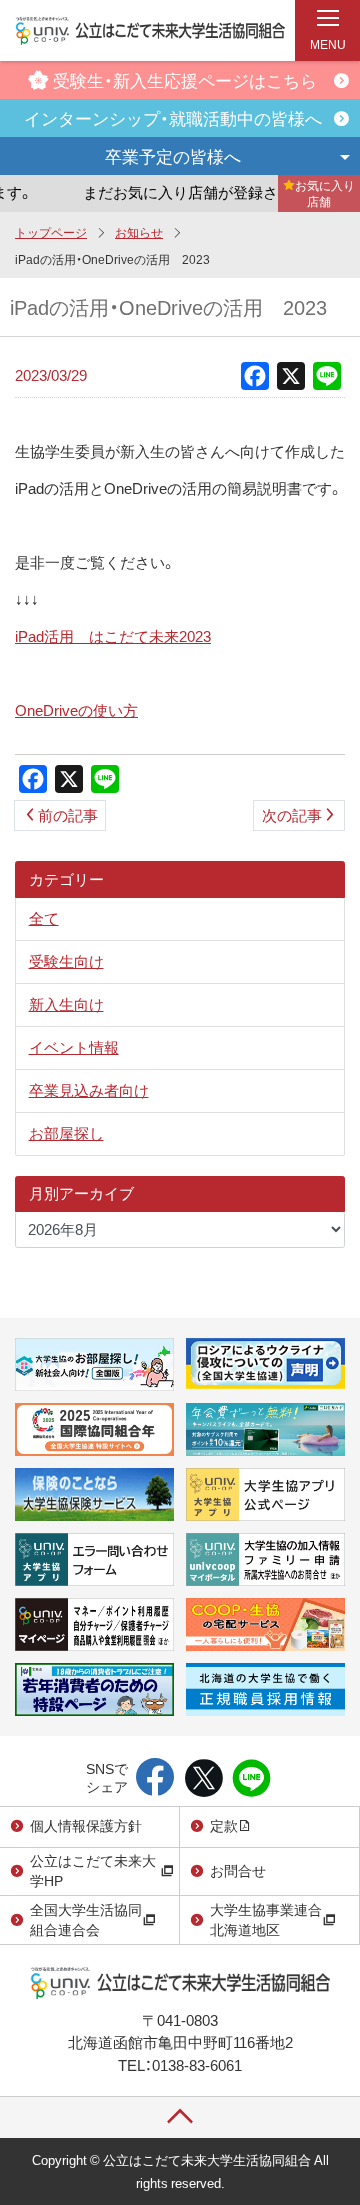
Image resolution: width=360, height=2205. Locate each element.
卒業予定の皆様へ (173, 155)
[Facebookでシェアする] (155, 1779)
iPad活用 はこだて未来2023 (113, 636)
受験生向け (66, 961)
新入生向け (66, 1004)
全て (44, 918)
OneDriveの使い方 (76, 710)
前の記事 (68, 815)
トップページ (51, 232)
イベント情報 (74, 1047)
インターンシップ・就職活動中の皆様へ (173, 117)
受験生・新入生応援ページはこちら (185, 79)
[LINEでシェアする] (251, 1779)
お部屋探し (66, 1133)
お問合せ (238, 1870)
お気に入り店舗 (325, 193)
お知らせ (139, 232)
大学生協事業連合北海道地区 (266, 1919)
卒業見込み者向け (89, 1090)
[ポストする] (203, 1779)
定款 (224, 1825)
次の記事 (292, 815)
